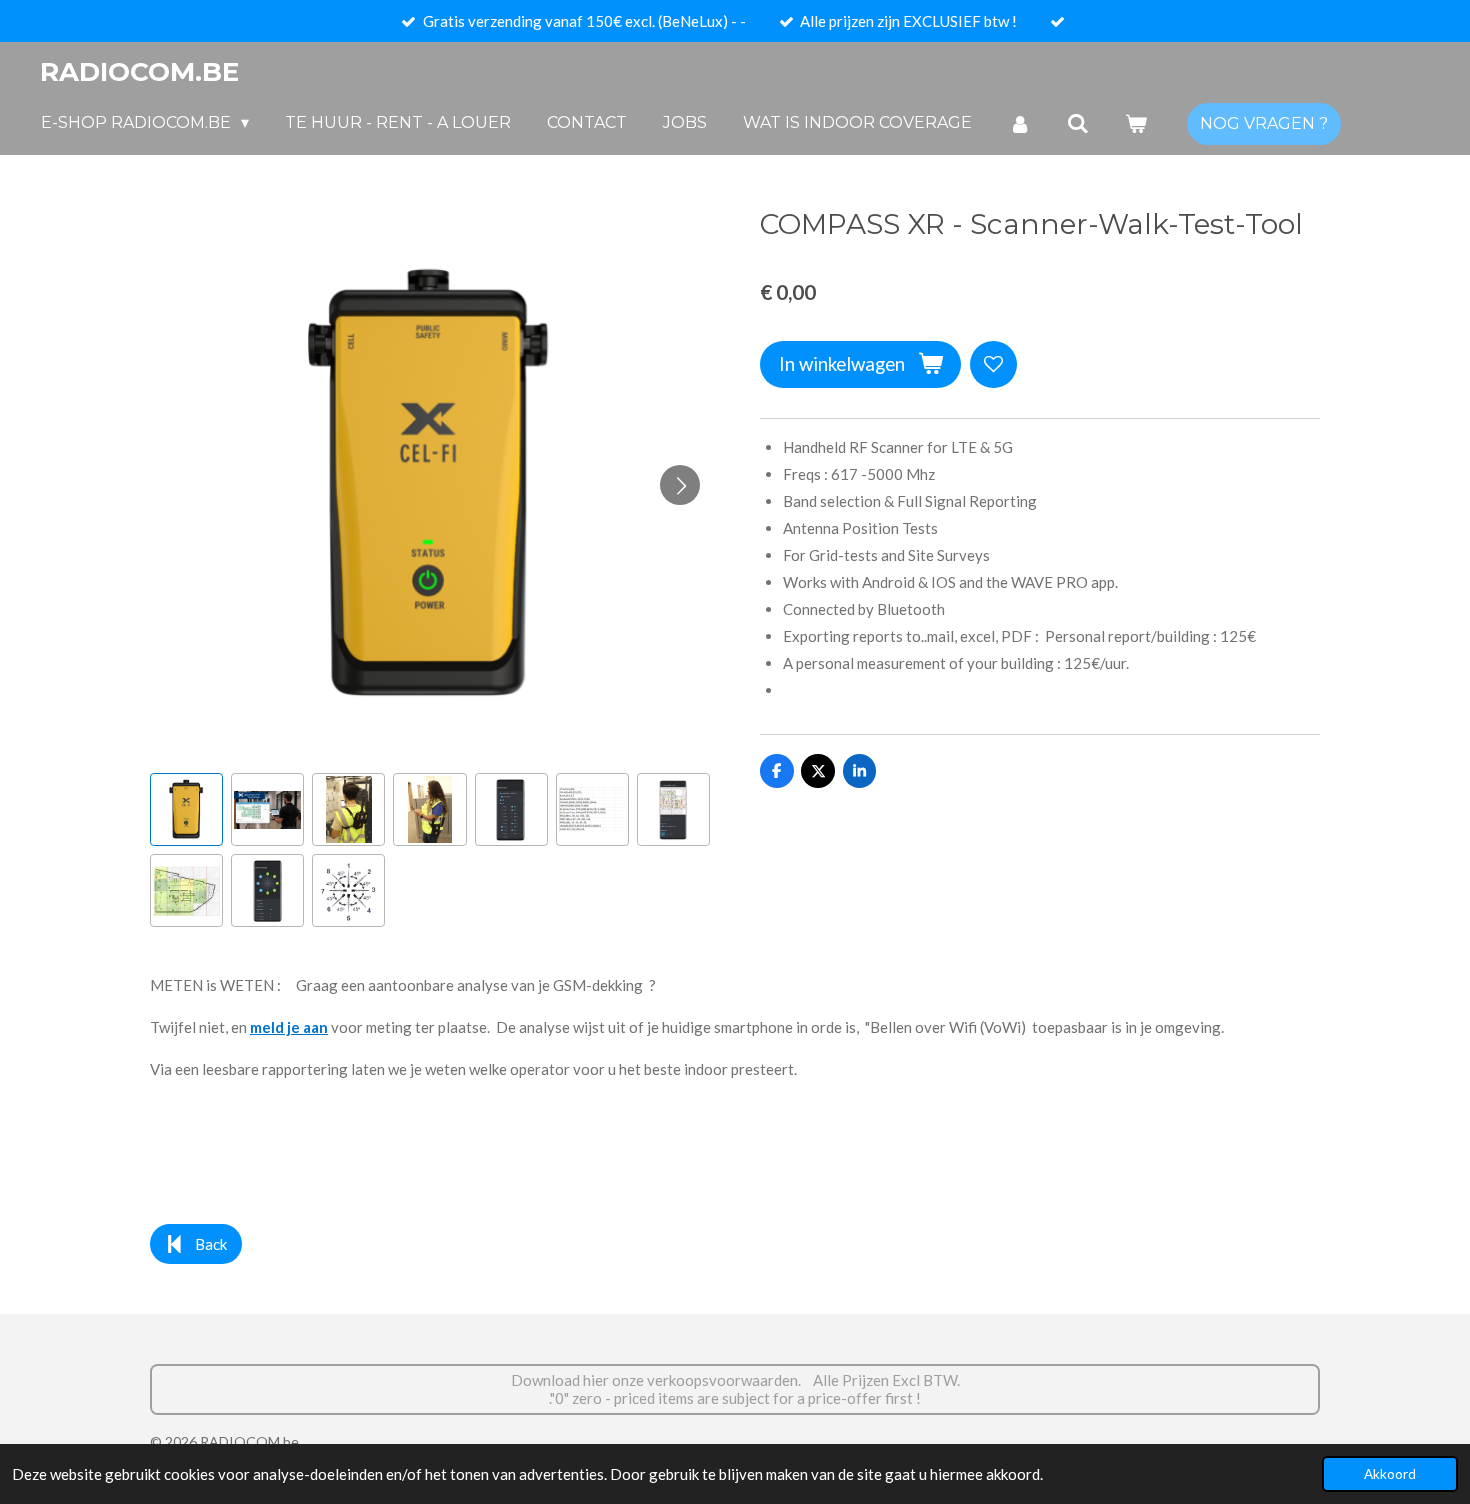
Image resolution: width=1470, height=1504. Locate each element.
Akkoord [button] (1390, 1474)
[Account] (1019, 123)
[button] (186, 809)
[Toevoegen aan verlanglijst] (993, 364)
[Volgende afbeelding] (680, 485)
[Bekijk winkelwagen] (1136, 123)
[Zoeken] (1078, 123)
